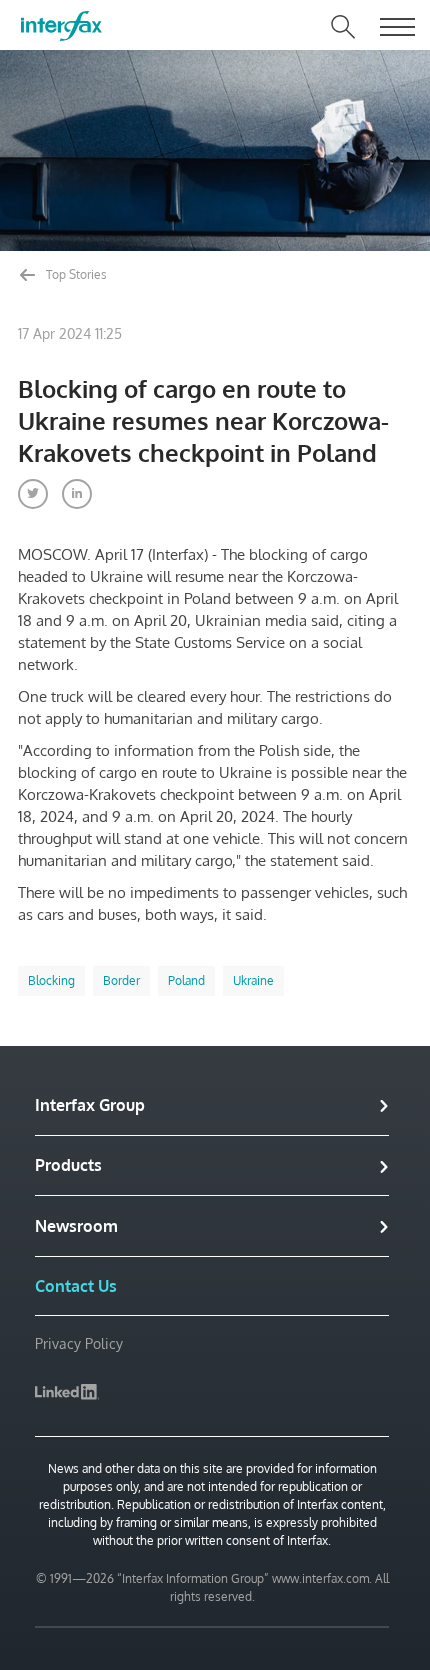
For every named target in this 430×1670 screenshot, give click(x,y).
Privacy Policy (79, 1343)
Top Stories (75, 274)
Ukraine (253, 980)
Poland (186, 980)
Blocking (51, 980)
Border (121, 980)
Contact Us (76, 1286)
